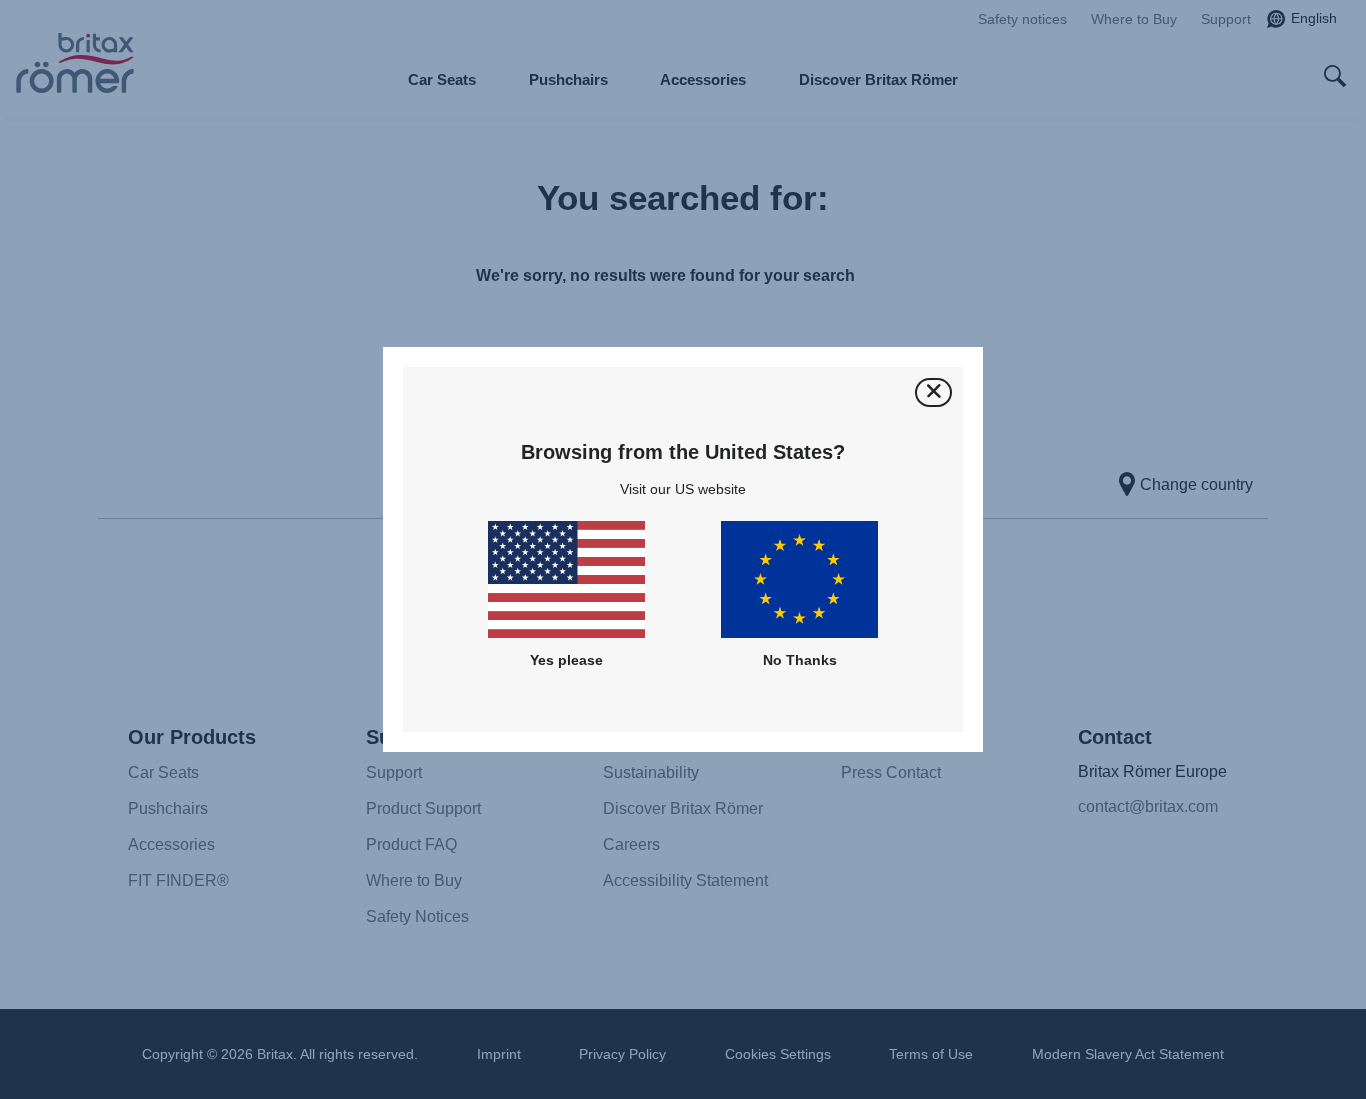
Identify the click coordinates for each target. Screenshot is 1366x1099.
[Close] (933, 392)
